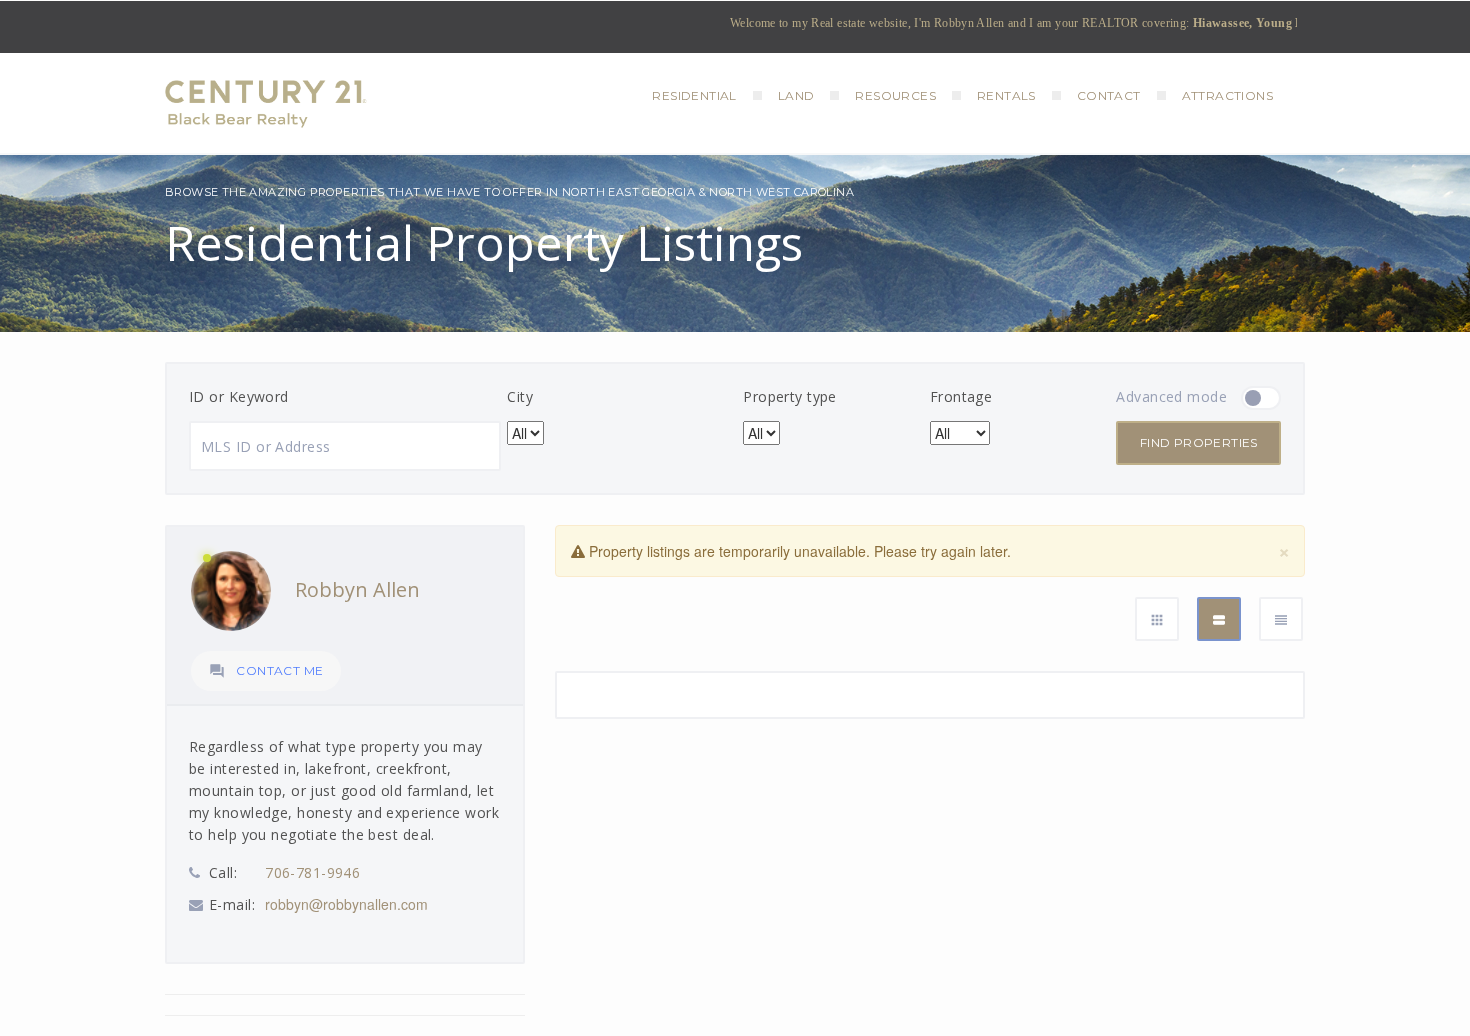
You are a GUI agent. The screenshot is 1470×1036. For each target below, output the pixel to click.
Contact (1109, 95)
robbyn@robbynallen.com (346, 904)
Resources (895, 95)
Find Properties (1199, 442)
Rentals (1006, 95)
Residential (694, 95)
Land (796, 95)
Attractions (1227, 95)
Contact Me (266, 671)
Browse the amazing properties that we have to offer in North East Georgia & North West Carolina (509, 192)
